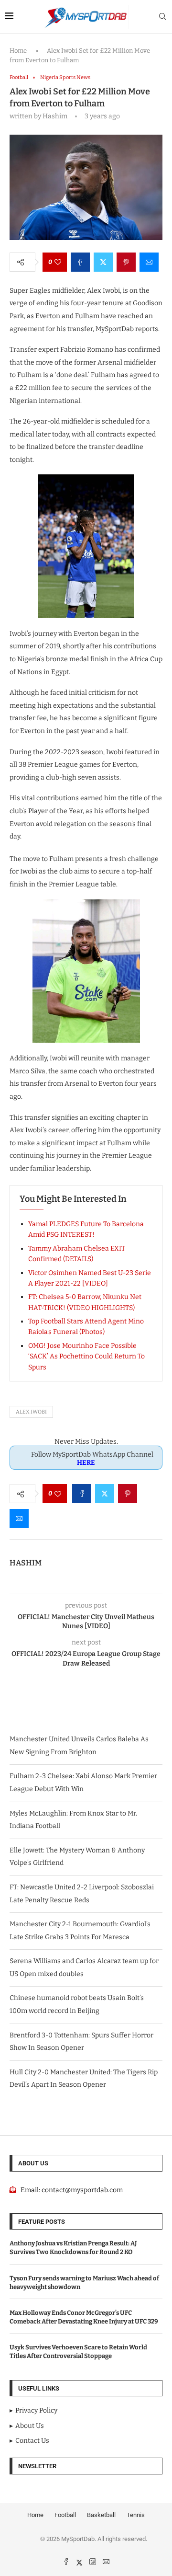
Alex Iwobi (31, 1412)
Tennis (136, 2515)
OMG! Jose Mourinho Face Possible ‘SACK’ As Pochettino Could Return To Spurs (86, 1357)
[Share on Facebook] (80, 262)
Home (18, 51)
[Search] (162, 17)
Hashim (26, 1563)
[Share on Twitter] (103, 262)
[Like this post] (58, 262)
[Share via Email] (149, 262)
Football (65, 2515)
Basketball (101, 2515)
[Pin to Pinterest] (126, 262)
